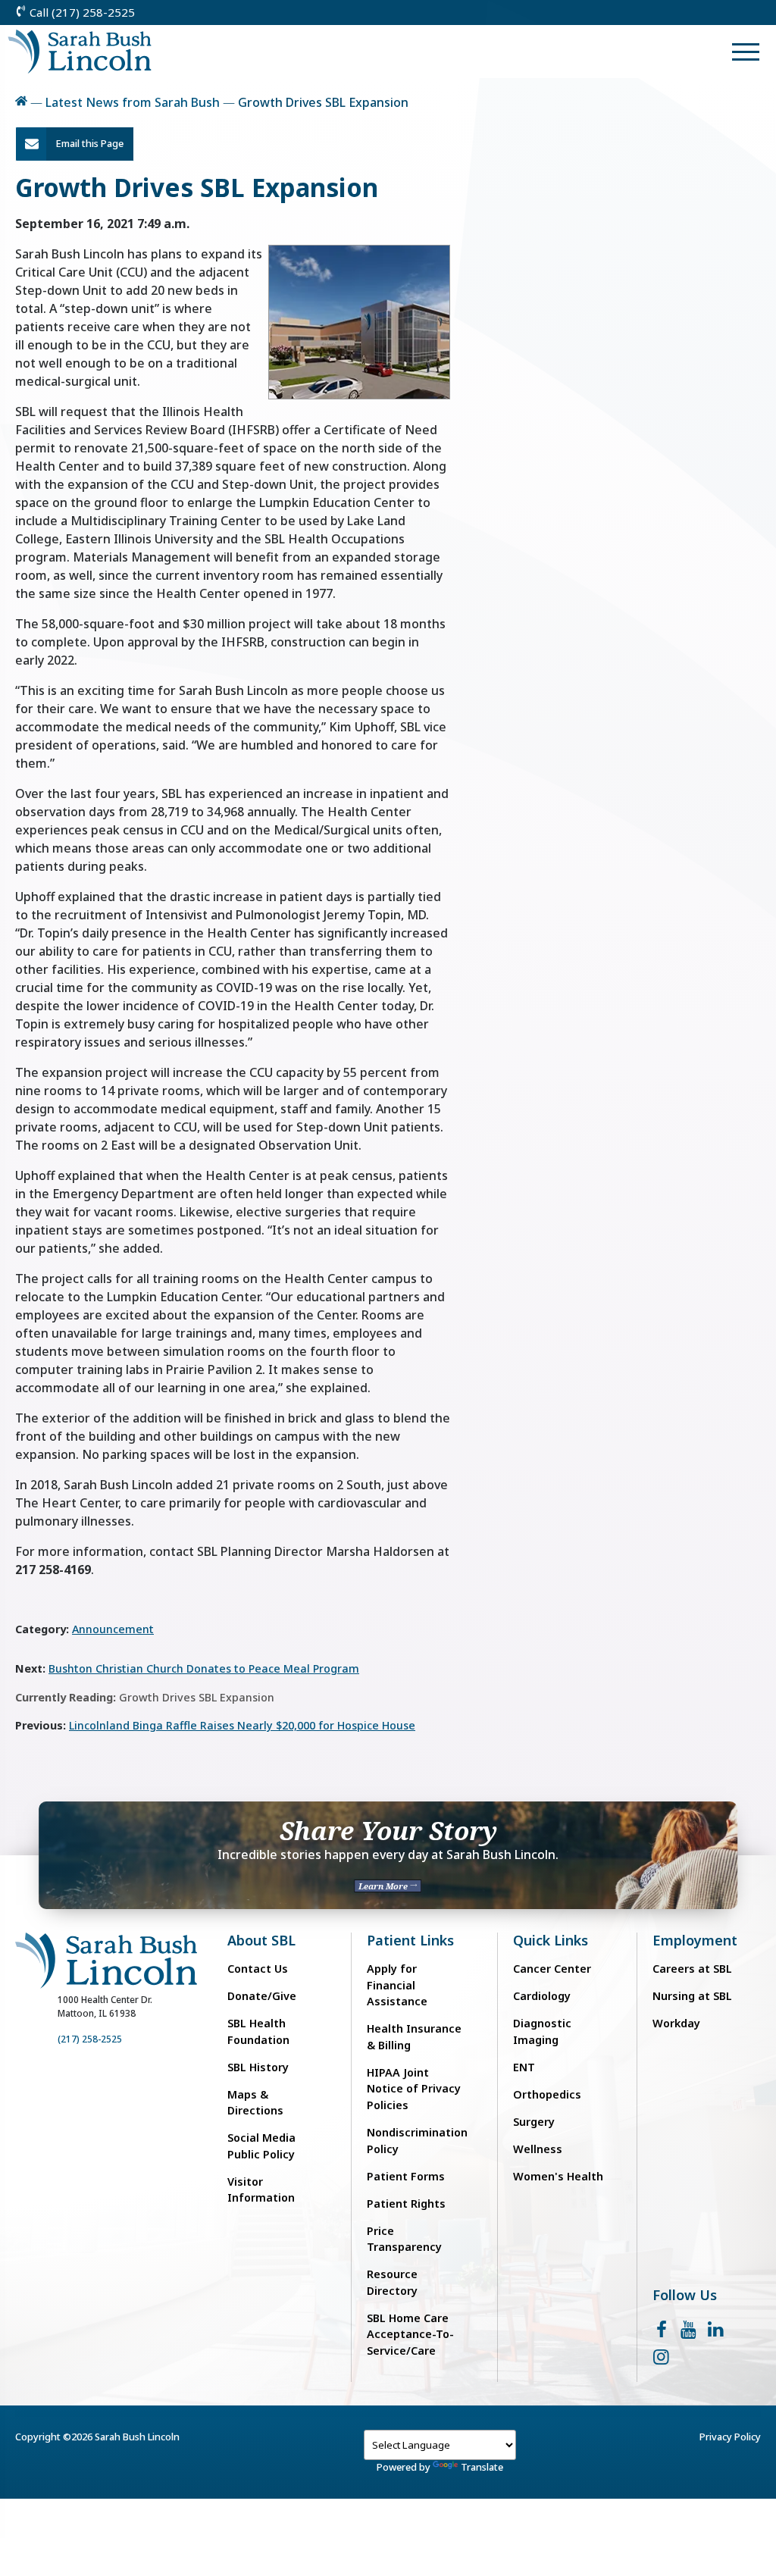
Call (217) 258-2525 (81, 12)
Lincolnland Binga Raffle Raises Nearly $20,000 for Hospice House (242, 1725)
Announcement (113, 1629)
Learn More (384, 1886)
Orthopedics (547, 2094)
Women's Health (558, 2176)
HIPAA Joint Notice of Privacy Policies (414, 2089)
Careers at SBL (692, 1969)
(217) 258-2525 (90, 2039)
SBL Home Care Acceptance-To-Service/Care (410, 2334)
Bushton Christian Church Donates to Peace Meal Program (204, 1668)
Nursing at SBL (692, 1996)
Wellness (538, 2149)
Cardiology (542, 1996)
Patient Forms (406, 2176)
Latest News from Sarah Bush (133, 102)
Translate (482, 2467)
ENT (524, 2067)
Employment (695, 1941)
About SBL (261, 1941)
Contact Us (258, 1969)
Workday (676, 2023)
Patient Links (410, 1941)
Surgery (534, 2122)
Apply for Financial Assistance (397, 1985)
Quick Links (551, 1941)
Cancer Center (552, 1969)
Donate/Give (262, 1996)
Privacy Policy (730, 2437)
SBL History (258, 2067)
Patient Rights (406, 2204)
